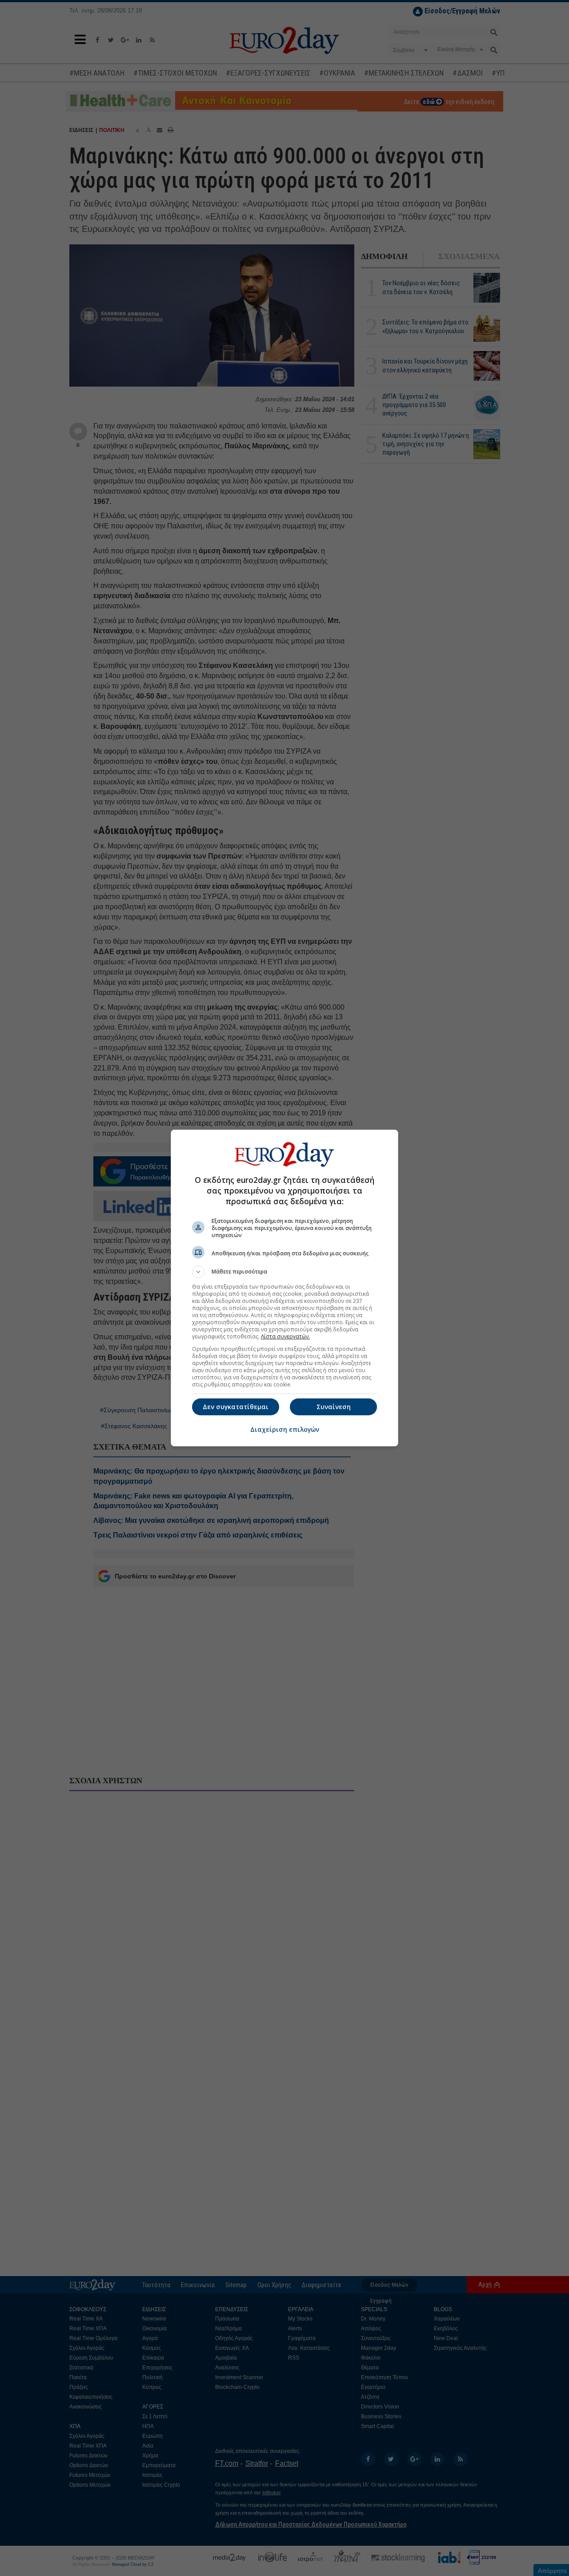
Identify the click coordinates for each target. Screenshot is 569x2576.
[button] (284, 1272)
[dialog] (284, 1288)
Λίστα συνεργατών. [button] (285, 1336)
